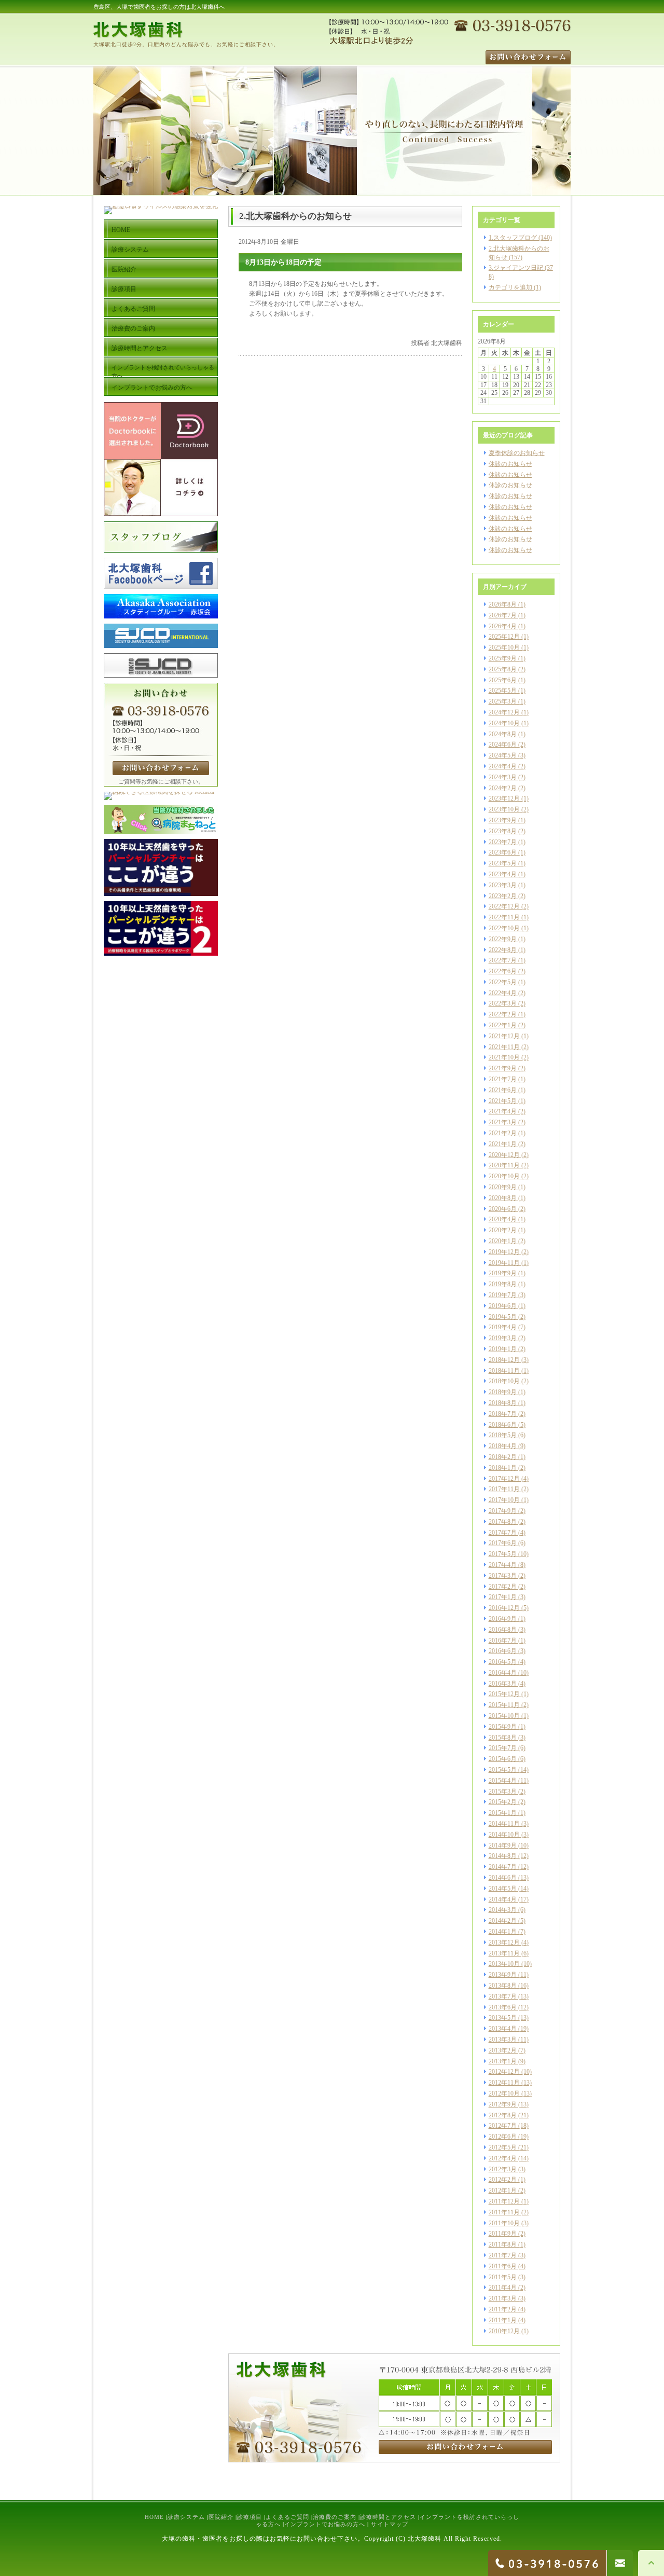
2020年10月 (504, 1176)
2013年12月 (504, 1943)
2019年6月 (503, 1306)
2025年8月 (503, 669)
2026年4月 (503, 626)
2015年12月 (504, 1694)
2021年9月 (503, 1068)
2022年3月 (503, 1003)
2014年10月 (504, 1835)
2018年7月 (503, 1414)
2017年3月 (503, 1576)
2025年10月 (504, 648)
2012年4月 (503, 2158)
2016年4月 (503, 1673)
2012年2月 (503, 2180)
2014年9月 (503, 1845)
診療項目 (250, 2517)
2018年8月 (503, 1403)
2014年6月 (503, 1878)
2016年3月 (503, 1684)
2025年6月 (503, 680)
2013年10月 (504, 1964)
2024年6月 (503, 745)
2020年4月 (503, 1219)
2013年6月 (503, 2007)
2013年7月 (503, 1996)
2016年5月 (503, 1662)
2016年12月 (504, 1608)
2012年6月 (503, 2137)
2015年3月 (503, 1792)
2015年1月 (503, 1813)
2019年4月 (503, 1327)
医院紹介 (221, 2517)
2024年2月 (503, 788)
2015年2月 (503, 1802)
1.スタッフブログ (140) (520, 238)
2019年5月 (503, 1317)
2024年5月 (503, 755)
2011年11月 (504, 2212)
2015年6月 (503, 1759)
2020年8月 (503, 1198)
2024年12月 (504, 712)
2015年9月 (503, 1727)
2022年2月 (503, 1014)
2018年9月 (503, 1392)
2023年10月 (504, 809)
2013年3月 (503, 2040)
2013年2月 (503, 2050)
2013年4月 (503, 2029)
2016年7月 (503, 1641)
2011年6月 (503, 2266)
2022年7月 (503, 960)
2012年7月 (503, 2126)
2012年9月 (503, 2104)
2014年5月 (503, 1889)
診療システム (186, 2517)
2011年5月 (503, 2277)
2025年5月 (503, 691)
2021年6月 (503, 1090)
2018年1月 (503, 1468)
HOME (154, 2517)
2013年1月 (503, 2061)
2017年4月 (503, 1565)
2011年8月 (503, 2244)
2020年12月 (504, 1155)
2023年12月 (504, 798)
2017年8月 (503, 1522)
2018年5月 (503, 1435)
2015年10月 (504, 1716)
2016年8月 (503, 1630)
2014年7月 (503, 1867)
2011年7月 (503, 2255)
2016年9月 (503, 1619)
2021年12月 (504, 1036)
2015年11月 (504, 1705)
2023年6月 (503, 852)
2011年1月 (503, 2320)
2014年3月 (503, 1910)
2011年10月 (504, 2223)
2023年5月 (503, 863)
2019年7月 (503, 1295)
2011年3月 (503, 2298)
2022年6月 (503, 971)
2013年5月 (503, 2018)
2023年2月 (503, 896)
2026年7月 (503, 615)
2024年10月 (504, 723)
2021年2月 (503, 1133)
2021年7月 (503, 1079)
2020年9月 (503, 1187)
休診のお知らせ (510, 464)
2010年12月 (504, 2331)
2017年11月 (504, 1489)
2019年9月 (503, 1273)
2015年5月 (503, 1770)
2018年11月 (504, 1371)
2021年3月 (503, 1122)
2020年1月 (503, 1241)
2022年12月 (504, 906)
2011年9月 (503, 2234)
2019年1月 (503, 1349)
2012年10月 (504, 2093)
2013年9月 (503, 1975)
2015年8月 (503, 1738)
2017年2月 (503, 1587)
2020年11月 (504, 1165)
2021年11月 (504, 1047)
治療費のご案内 (335, 2517)
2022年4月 (503, 993)
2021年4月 (503, 1111)
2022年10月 (504, 928)
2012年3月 (503, 2169)
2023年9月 (503, 820)
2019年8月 (503, 1284)
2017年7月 (503, 1533)
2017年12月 (504, 1479)
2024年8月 (503, 734)
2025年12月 (504, 637)
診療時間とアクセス (388, 2517)
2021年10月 (504, 1057)
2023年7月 (503, 842)
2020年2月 (503, 1230)
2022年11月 (504, 917)
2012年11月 (504, 2083)
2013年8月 (503, 1986)
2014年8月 (503, 1856)
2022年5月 (503, 982)
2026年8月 (503, 604)
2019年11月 (504, 1263)
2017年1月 (503, 1597)
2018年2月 (503, 1457)
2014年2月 (503, 1921)
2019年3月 (503, 1338)
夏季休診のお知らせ (517, 453)
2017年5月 (503, 1554)
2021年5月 (503, 1101)
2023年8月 (503, 831)
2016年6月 (503, 1651)
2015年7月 (503, 1748)
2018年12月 (504, 1360)
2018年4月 (503, 1446)
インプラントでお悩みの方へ (325, 2524)
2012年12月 (504, 2072)
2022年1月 (503, 1025)
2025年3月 (503, 701)
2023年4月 (503, 874)
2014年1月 (503, 1932)
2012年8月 (503, 2115)
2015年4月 (503, 1781)
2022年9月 (503, 939)
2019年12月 (504, 1252)
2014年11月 (504, 1824)
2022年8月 (503, 950)
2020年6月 (503, 1209)
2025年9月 (503, 658)
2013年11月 (504, 1953)
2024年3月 (503, 777)
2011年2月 (503, 2309)
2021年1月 (503, 1144)
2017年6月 (503, 1543)
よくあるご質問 (287, 2517)
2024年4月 (503, 766)
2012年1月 (503, 2191)
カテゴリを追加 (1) (515, 287)
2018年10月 (504, 1381)
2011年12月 (504, 2201)
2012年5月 (503, 2147)
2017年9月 (503, 1511)
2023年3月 (503, 885)
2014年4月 (503, 1899)
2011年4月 (503, 2288)
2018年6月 (503, 1425)
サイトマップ (390, 2524)
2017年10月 (504, 1500)
